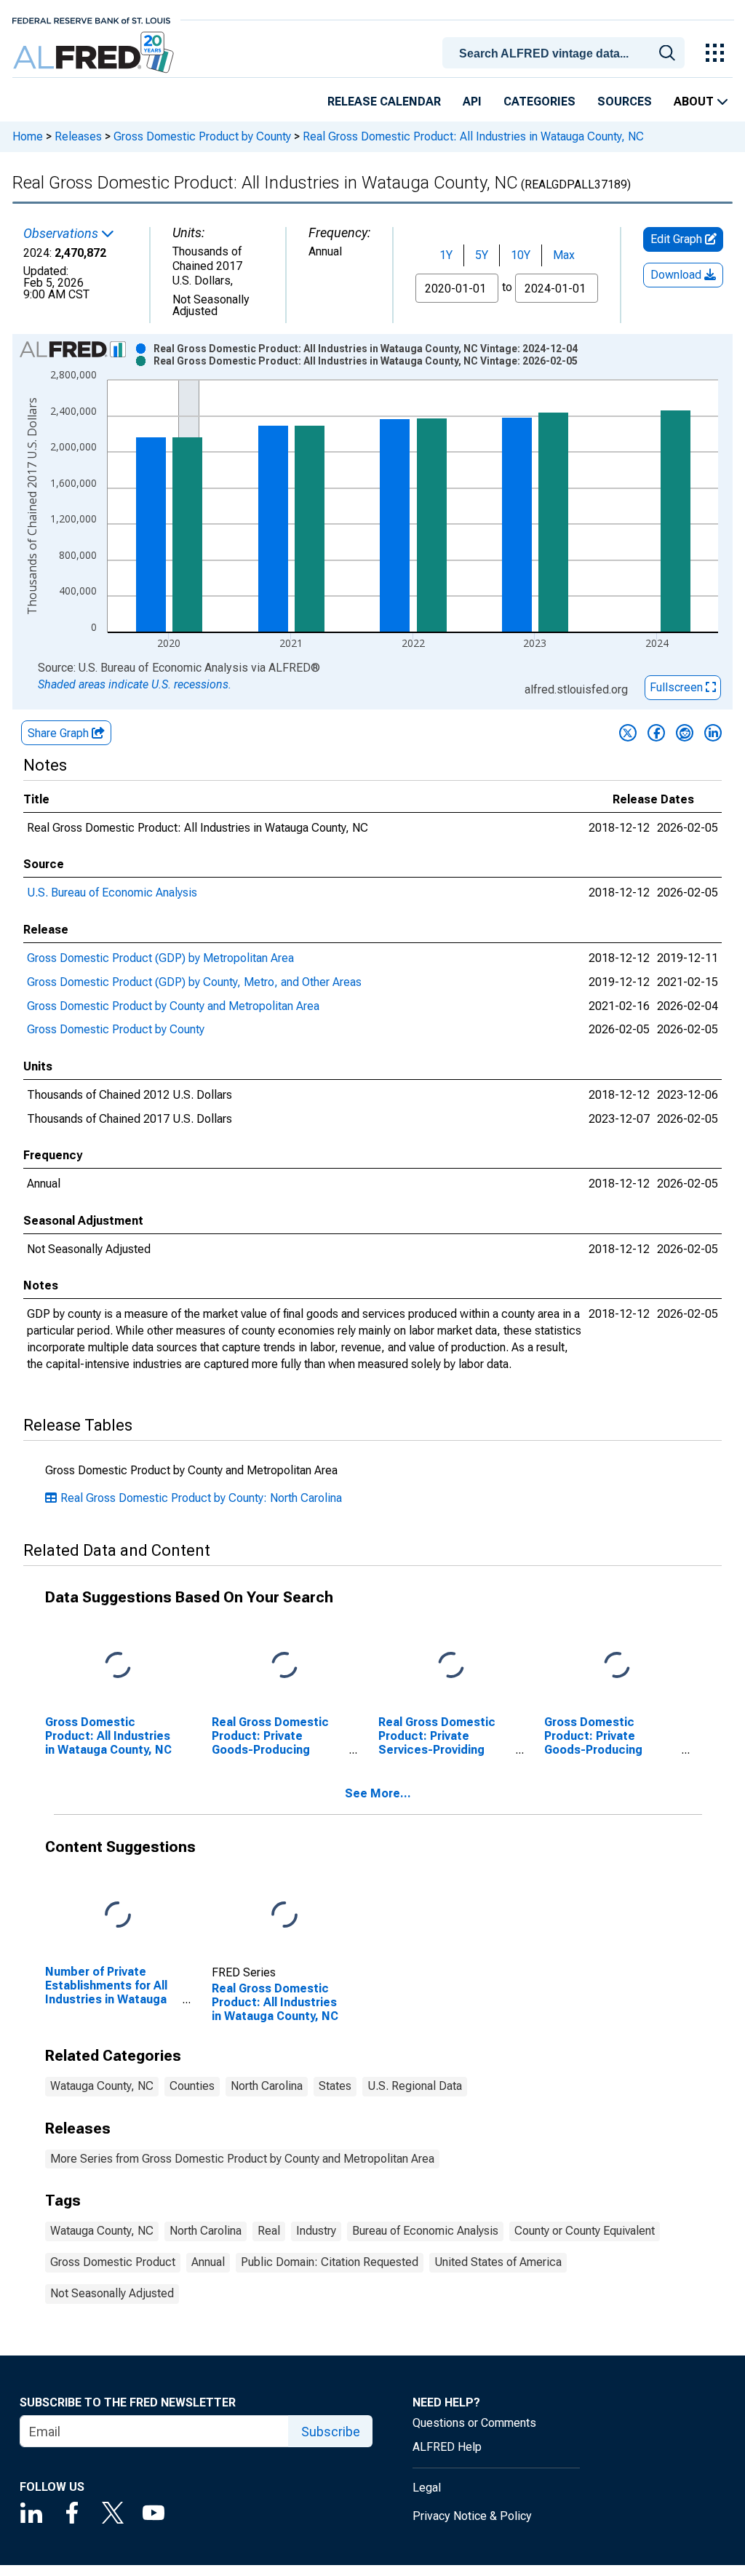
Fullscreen (678, 687)
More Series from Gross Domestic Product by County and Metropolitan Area (242, 2159)
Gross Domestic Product (113, 2262)
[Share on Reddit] (685, 733)
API (472, 102)
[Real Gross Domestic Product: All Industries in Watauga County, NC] (284, 1915)
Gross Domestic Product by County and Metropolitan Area (173, 1006)
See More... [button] (378, 1793)
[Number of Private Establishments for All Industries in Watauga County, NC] (118, 1915)
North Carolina (267, 2086)
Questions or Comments (474, 2423)
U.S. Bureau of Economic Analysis (112, 893)
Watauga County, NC (102, 2086)
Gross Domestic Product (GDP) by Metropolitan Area (160, 958)
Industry (316, 2231)
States (335, 2086)
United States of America (498, 2262)
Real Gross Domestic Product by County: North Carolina (201, 1498)
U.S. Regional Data (415, 2086)
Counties (192, 2086)
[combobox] (566, 52)
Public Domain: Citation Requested (330, 2262)
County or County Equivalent (585, 2231)
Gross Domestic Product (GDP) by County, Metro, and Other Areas (194, 982)
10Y (521, 255)
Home (28, 136)
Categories (539, 102)
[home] (95, 53)
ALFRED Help (447, 2447)
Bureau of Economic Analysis (425, 2231)
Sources (625, 102)
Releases (78, 136)
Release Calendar (384, 102)
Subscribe (331, 2432)
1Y (446, 255)
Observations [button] (62, 234)
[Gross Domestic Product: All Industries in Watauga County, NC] (118, 1666)
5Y (482, 255)
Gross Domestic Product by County (202, 136)
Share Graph (60, 733)
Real (269, 2231)
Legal (427, 2488)
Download (677, 275)
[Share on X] (628, 733)
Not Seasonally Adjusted (112, 2293)
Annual (208, 2262)
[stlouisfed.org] (91, 19)
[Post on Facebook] (656, 733)
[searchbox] (566, 54)
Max (564, 255)
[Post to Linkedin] (713, 733)
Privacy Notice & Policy (472, 2516)
